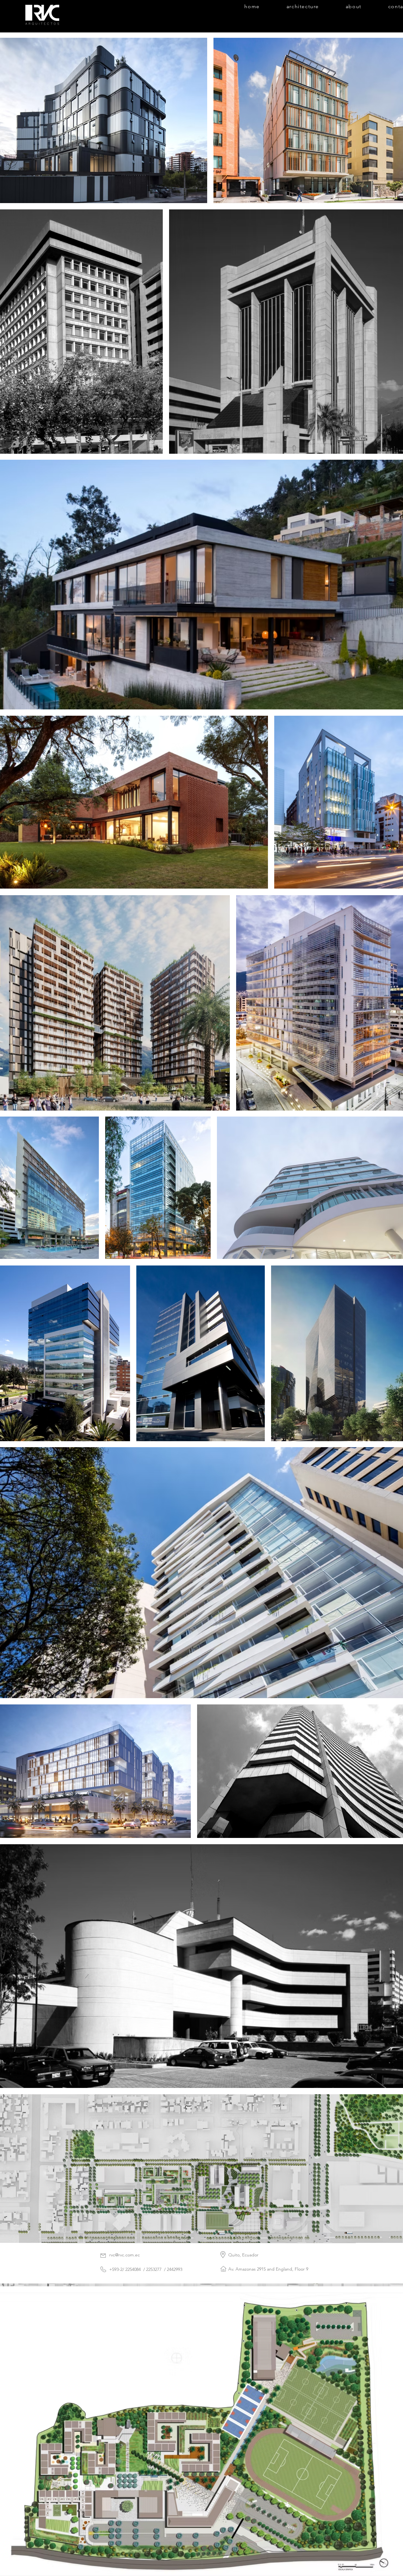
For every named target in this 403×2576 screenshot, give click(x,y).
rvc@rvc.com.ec (125, 2255)
